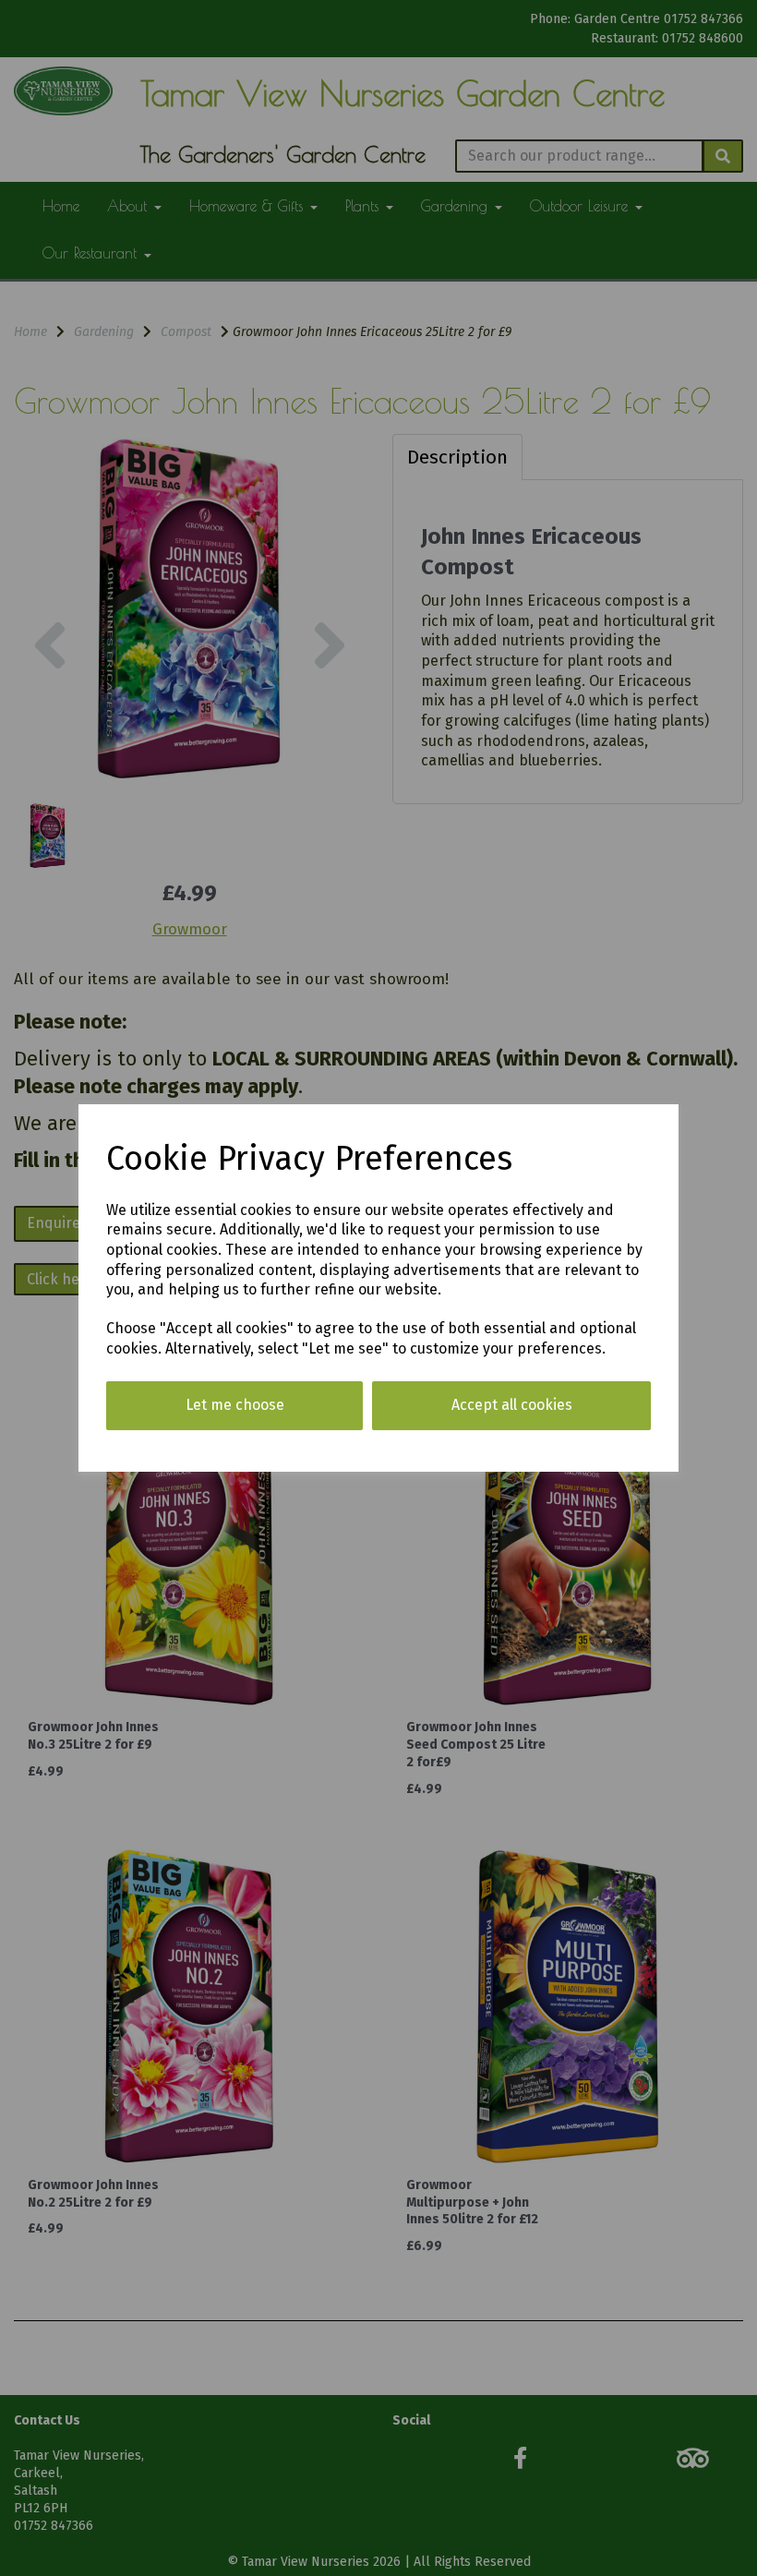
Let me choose (235, 1405)
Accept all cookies (512, 1405)
